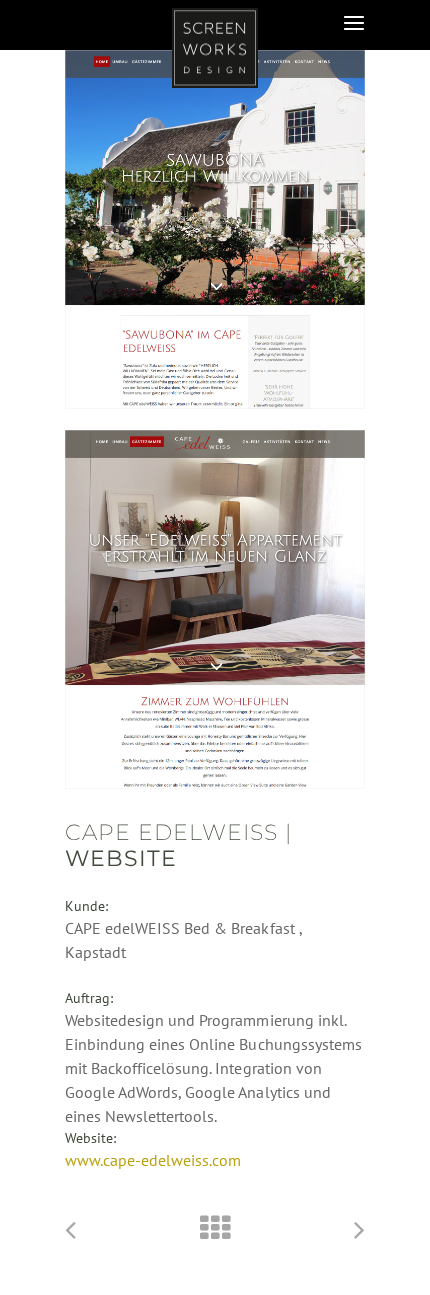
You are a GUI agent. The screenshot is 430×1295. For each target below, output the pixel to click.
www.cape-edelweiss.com (153, 1160)
